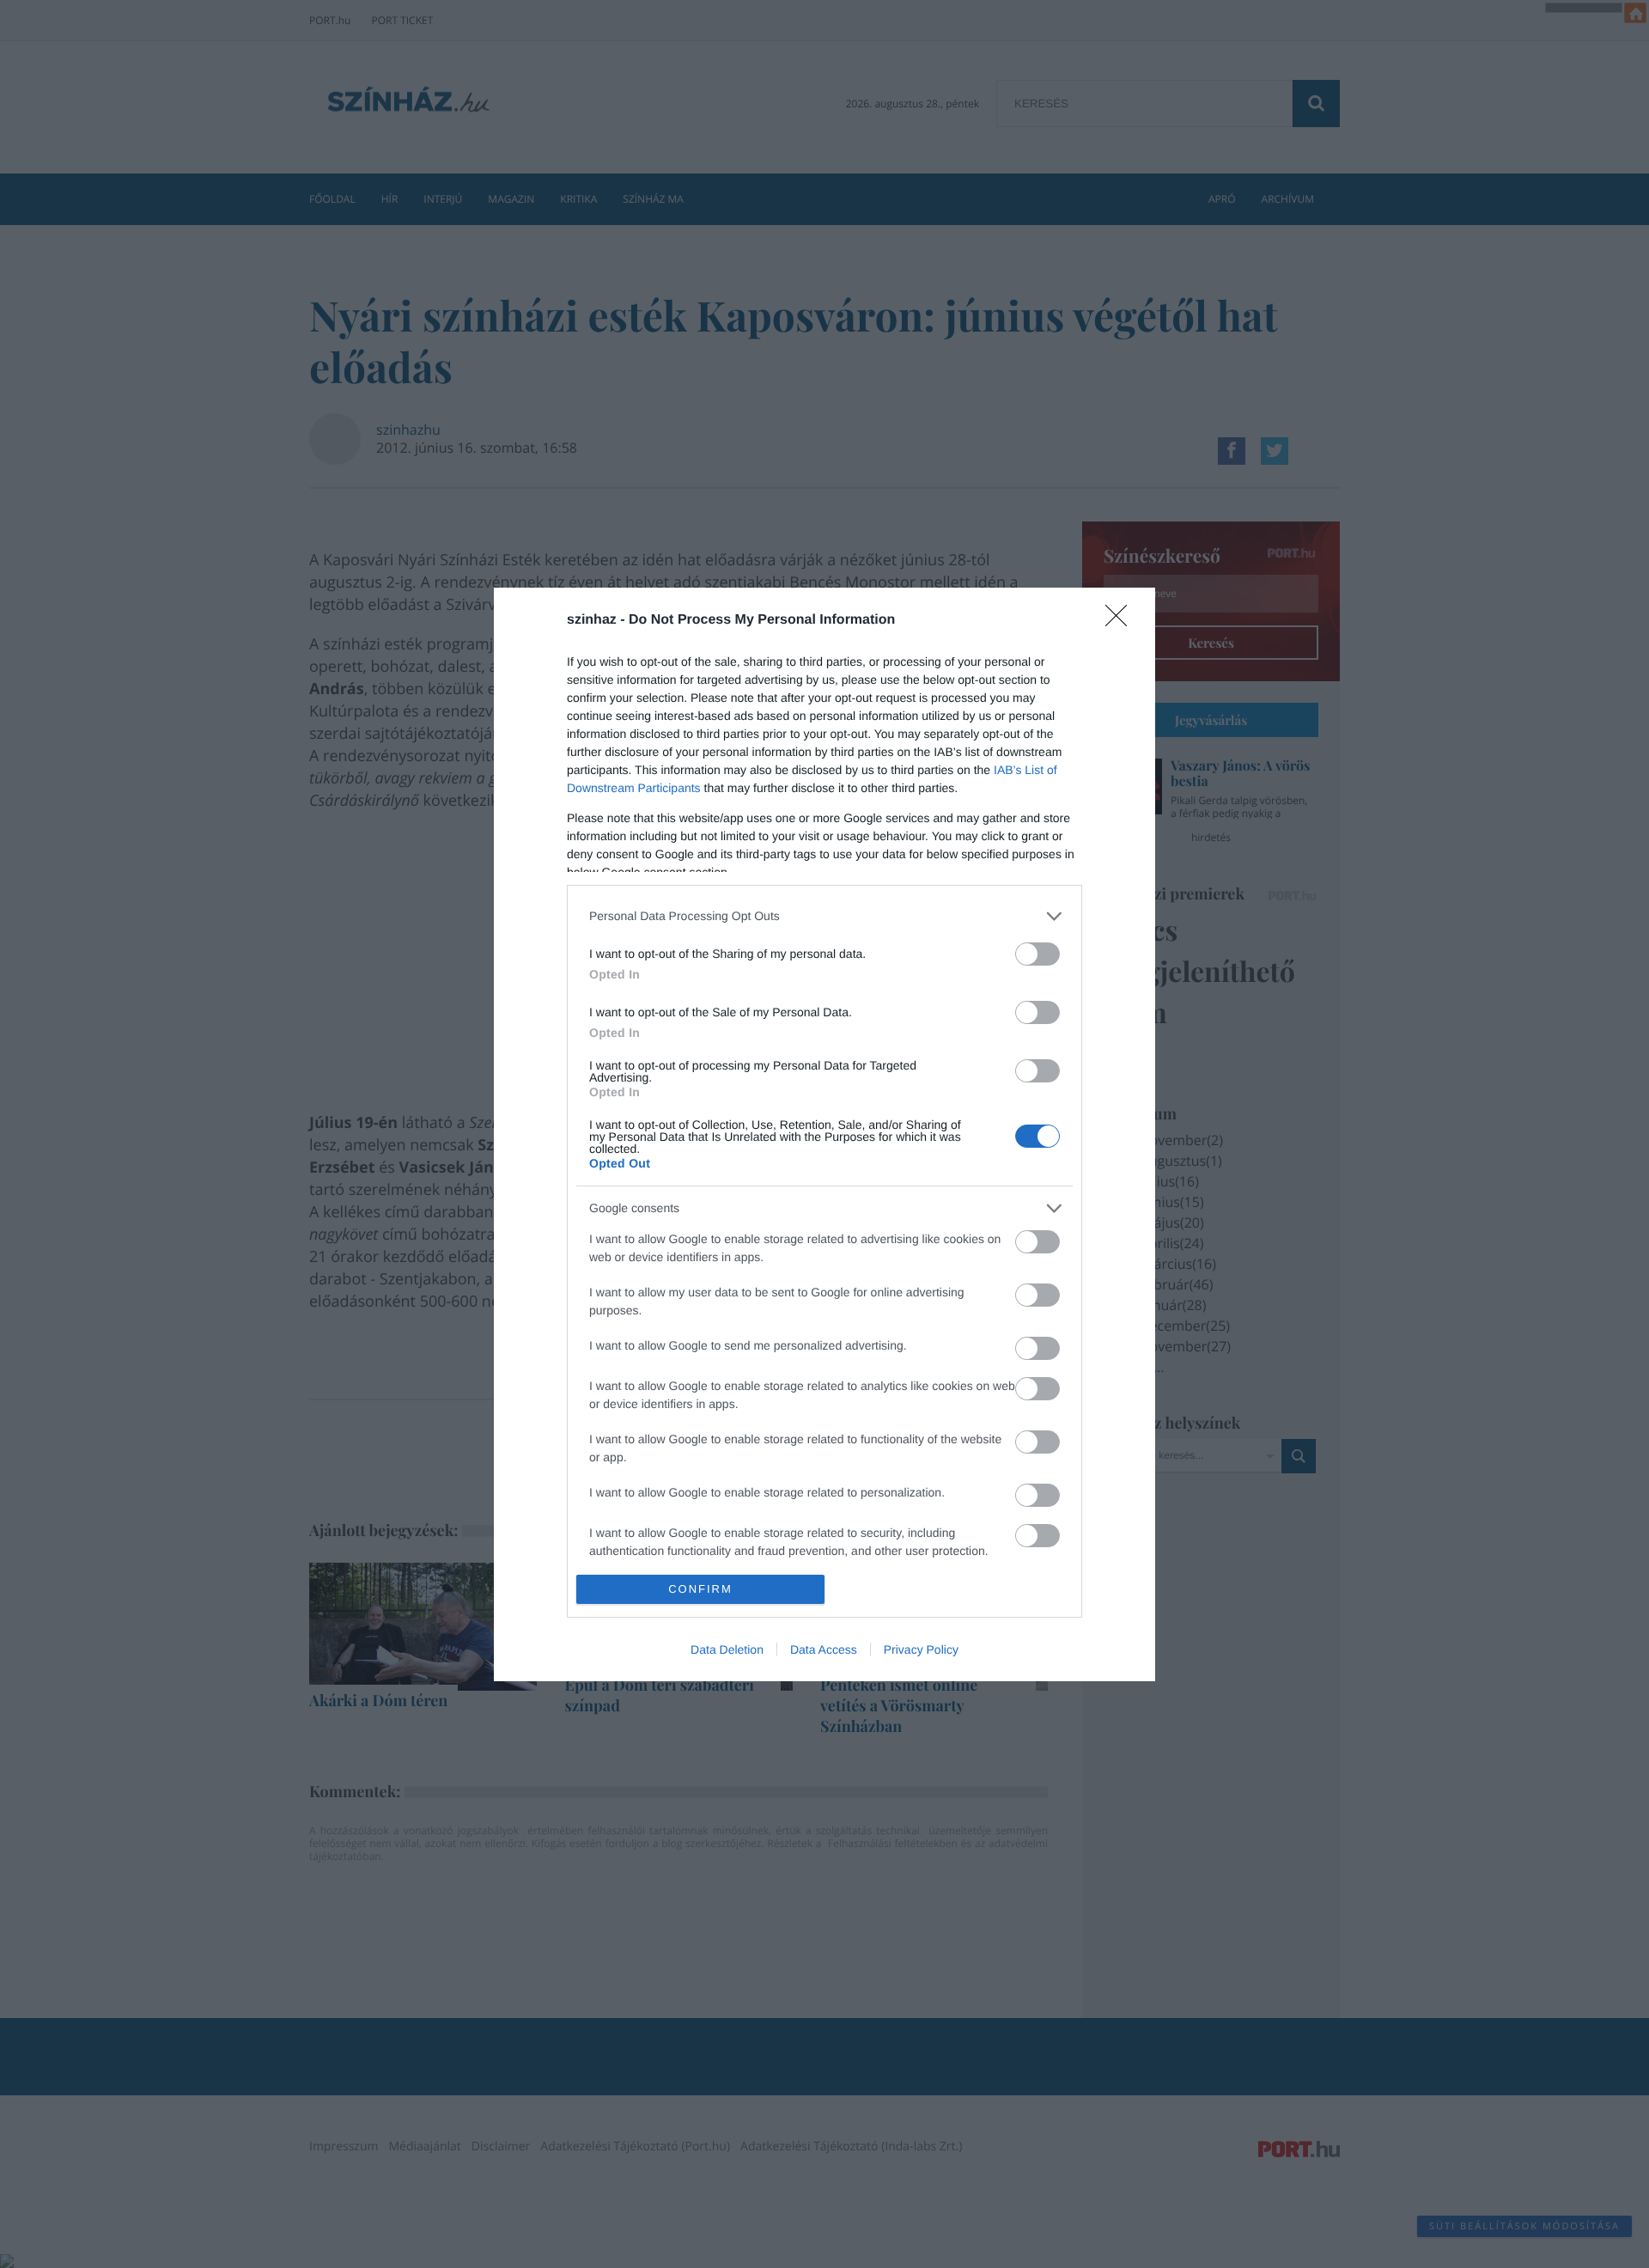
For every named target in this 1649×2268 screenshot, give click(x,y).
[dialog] (824, 1134)
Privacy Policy (921, 1649)
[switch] (1037, 954)
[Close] (1122, 621)
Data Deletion (727, 1649)
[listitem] (824, 916)
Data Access (824, 1649)
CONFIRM (700, 1589)
